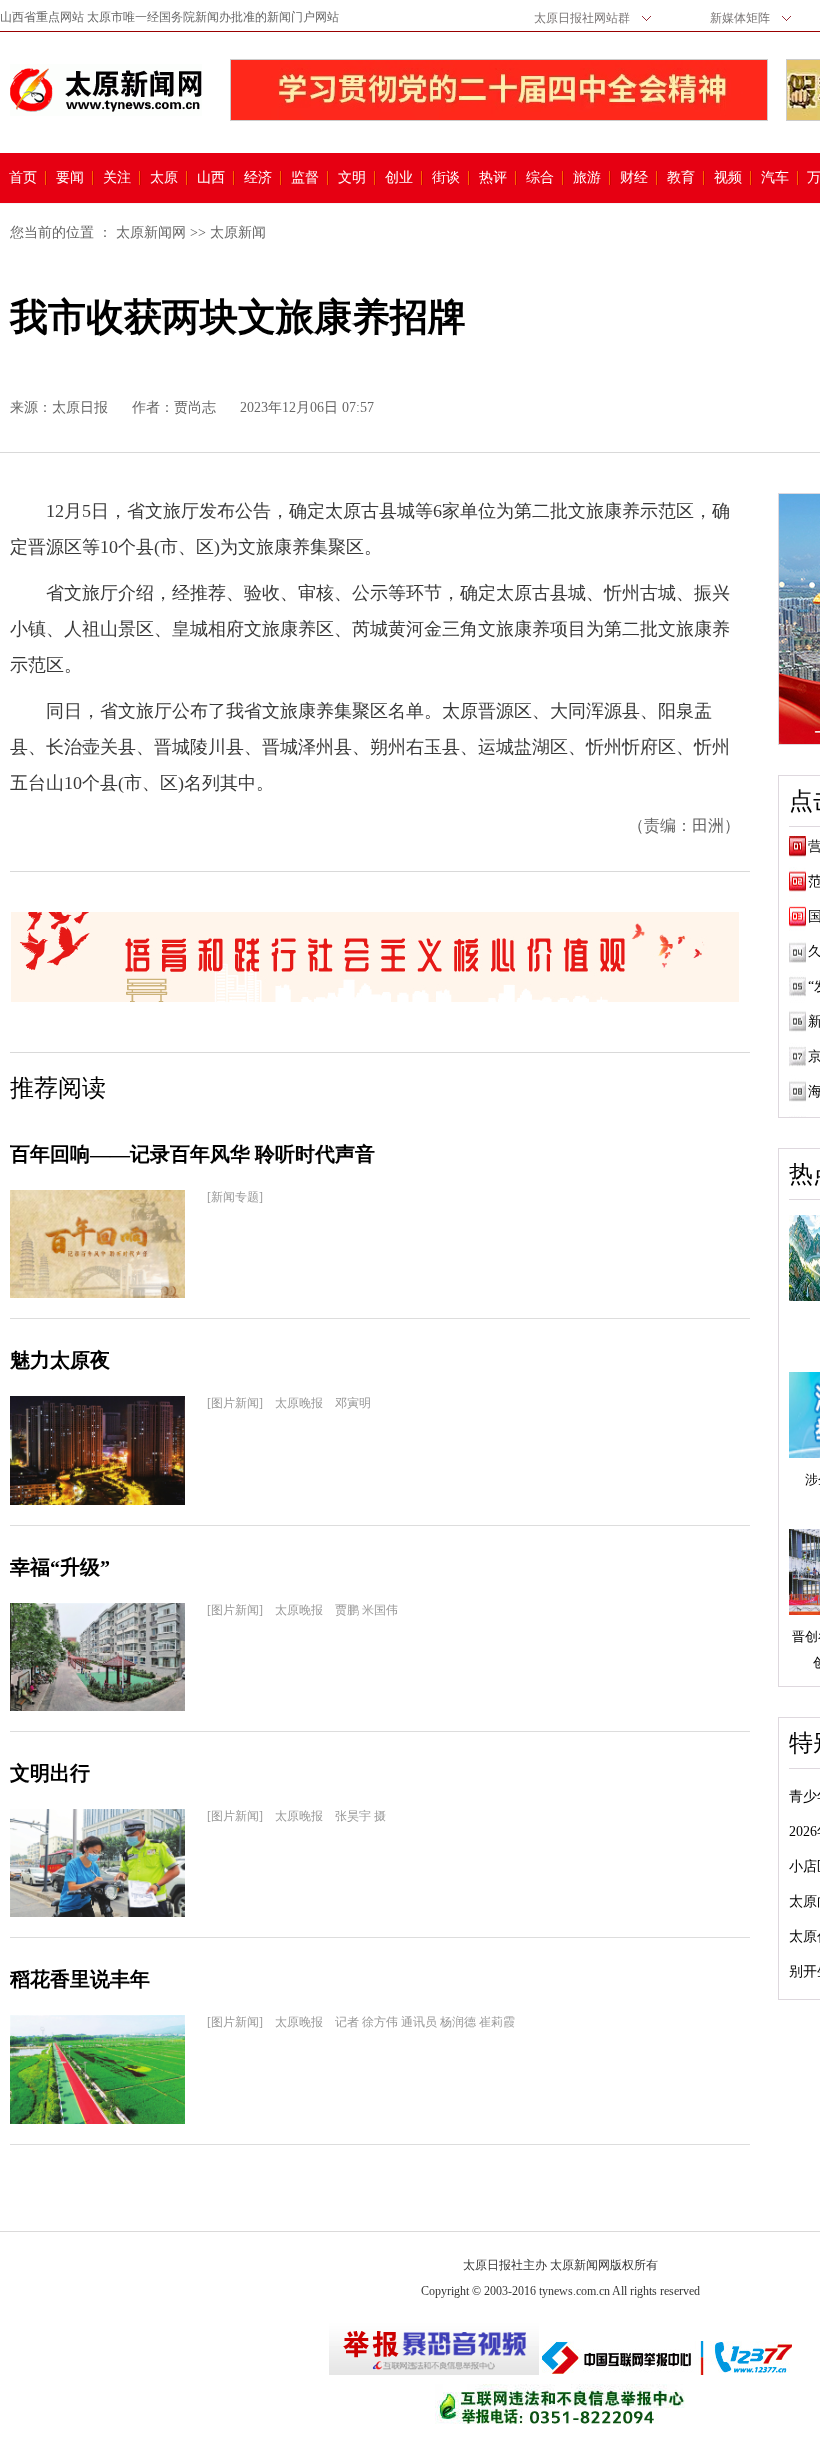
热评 (493, 178)
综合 (540, 178)
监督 (305, 178)
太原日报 (80, 407)
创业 (399, 178)
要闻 (70, 178)
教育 (681, 178)
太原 (164, 178)
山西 (211, 178)
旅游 (587, 178)
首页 (23, 178)
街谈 (446, 178)
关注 (117, 178)
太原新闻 (238, 232)
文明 (352, 178)
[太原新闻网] (106, 90)
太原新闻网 (151, 232)
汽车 (775, 178)
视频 (728, 178)
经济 (258, 178)
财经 (634, 178)
